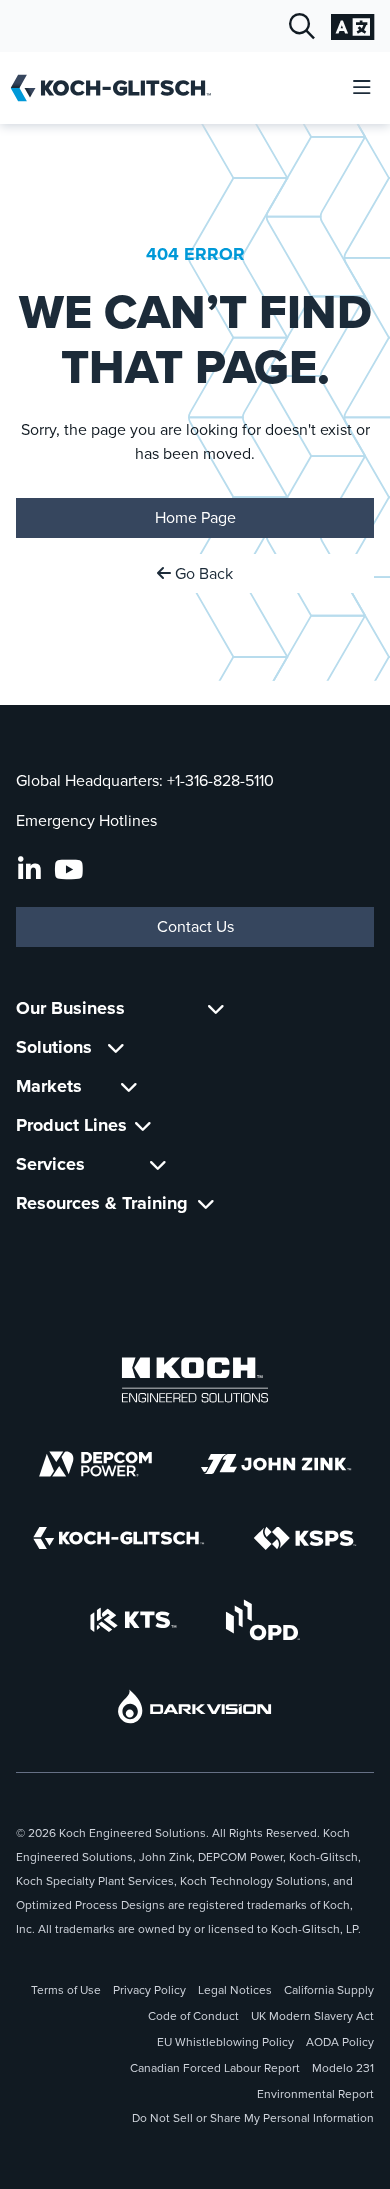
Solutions (54, 1047)
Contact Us (195, 926)
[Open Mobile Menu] (362, 88)
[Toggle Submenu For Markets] (129, 1086)
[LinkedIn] (29, 870)
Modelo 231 (343, 2068)
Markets (49, 1086)
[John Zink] (276, 1464)
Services (50, 1164)
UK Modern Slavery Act (312, 2016)
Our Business (70, 1008)
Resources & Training (102, 1203)
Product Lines (71, 1125)
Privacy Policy (149, 1990)
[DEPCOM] (95, 1464)
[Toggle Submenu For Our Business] (216, 1008)
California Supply (329, 1990)
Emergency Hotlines (86, 820)
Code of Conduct (193, 2016)
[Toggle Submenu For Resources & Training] (206, 1203)
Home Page (195, 517)
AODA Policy (340, 2042)
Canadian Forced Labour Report (215, 2068)
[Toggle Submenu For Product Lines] (143, 1125)
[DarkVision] (195, 1706)
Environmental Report (315, 2094)
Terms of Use (66, 1990)
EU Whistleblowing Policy (225, 2042)
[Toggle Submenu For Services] (158, 1164)
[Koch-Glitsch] (119, 1538)
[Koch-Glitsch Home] (117, 88)
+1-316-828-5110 (220, 780)
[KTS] (133, 1620)
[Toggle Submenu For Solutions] (116, 1047)
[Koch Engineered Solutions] (195, 1380)
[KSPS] (305, 1538)
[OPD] (262, 1620)
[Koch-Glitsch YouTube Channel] (68, 870)
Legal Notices (235, 1990)
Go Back (202, 573)
